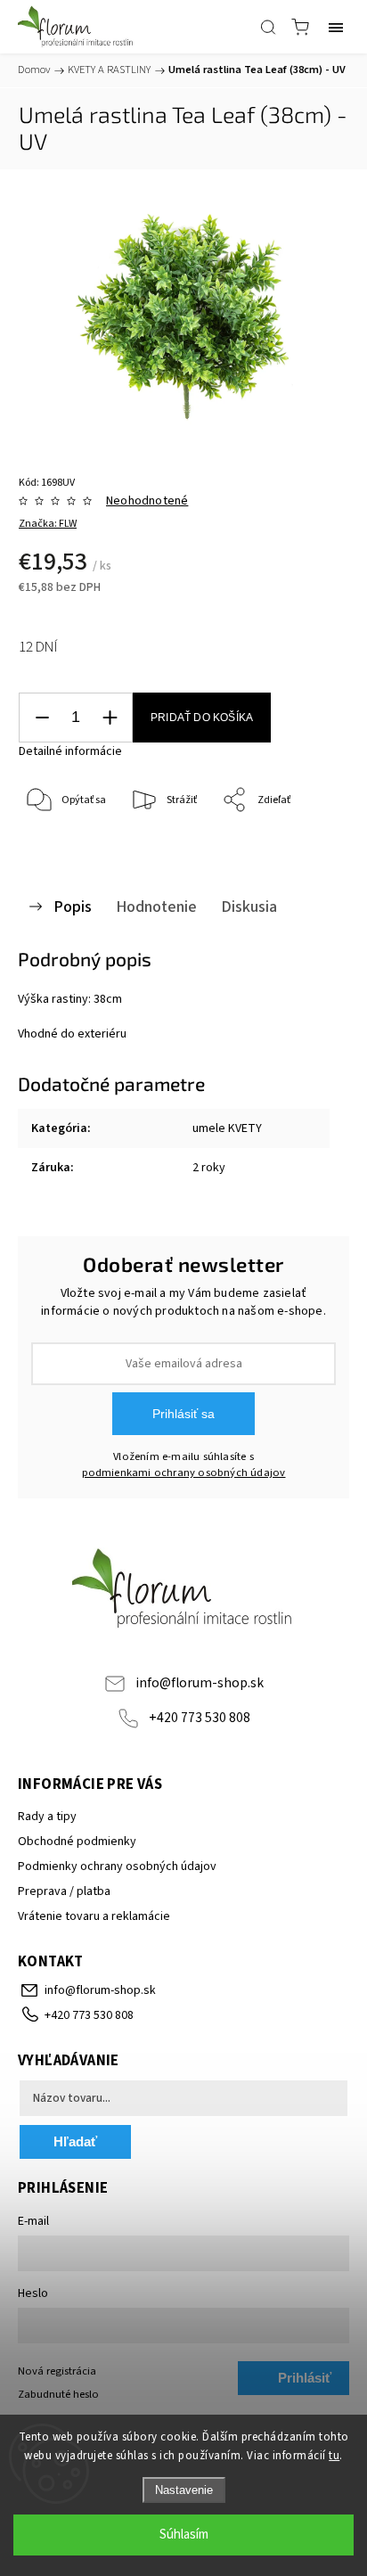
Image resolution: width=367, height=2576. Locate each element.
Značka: (48, 524)
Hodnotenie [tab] (156, 907)
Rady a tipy (47, 1817)
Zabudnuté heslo (58, 2394)
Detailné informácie (70, 751)
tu (334, 2456)
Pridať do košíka (202, 718)
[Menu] (336, 27)
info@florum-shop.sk (200, 1683)
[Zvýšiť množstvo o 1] (110, 718)
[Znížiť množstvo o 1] (42, 718)
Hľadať (75, 2141)
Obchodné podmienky (77, 1842)
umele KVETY (227, 1128)
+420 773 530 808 (200, 1718)
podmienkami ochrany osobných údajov (184, 1473)
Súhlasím (184, 2535)
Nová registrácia (57, 2371)
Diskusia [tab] (249, 907)
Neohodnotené (147, 501)
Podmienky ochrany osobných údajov (117, 1866)
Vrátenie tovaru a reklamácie (94, 1916)
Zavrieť (308, 846)
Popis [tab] (73, 907)
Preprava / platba (64, 1891)
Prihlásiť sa (183, 1414)
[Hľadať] (268, 27)
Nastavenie (184, 2490)
